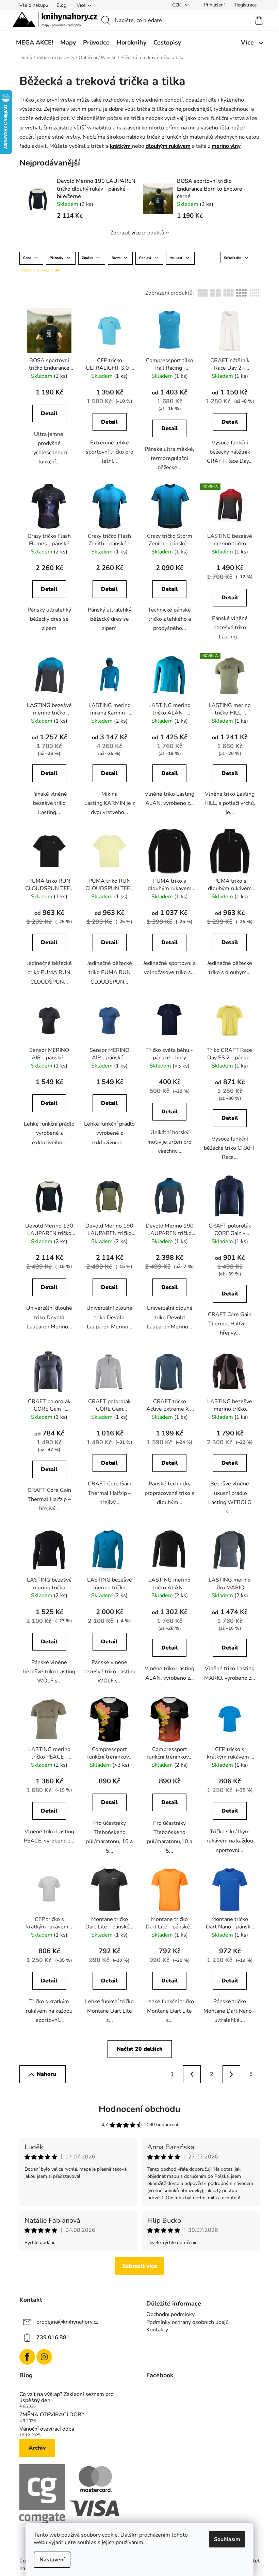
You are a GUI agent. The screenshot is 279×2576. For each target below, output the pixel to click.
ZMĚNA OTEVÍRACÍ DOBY (52, 2415)
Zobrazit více (139, 2266)
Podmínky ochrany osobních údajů (187, 2322)
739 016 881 (53, 2337)
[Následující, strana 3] (231, 2074)
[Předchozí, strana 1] (192, 2074)
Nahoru (47, 2074)
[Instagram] (44, 2357)
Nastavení (52, 2560)
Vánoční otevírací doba (47, 2429)
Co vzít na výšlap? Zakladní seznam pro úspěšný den (67, 2397)
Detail (49, 413)
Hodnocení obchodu (139, 2109)
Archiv (37, 2448)
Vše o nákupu (34, 5)
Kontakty (157, 2330)
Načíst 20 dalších (140, 2049)
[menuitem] (35, 42)
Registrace (246, 5)
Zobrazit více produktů (137, 233)
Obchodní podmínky (170, 2314)
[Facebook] (27, 2357)
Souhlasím (227, 2539)
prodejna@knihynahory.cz (67, 2322)
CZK (177, 5)
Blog (61, 5)
